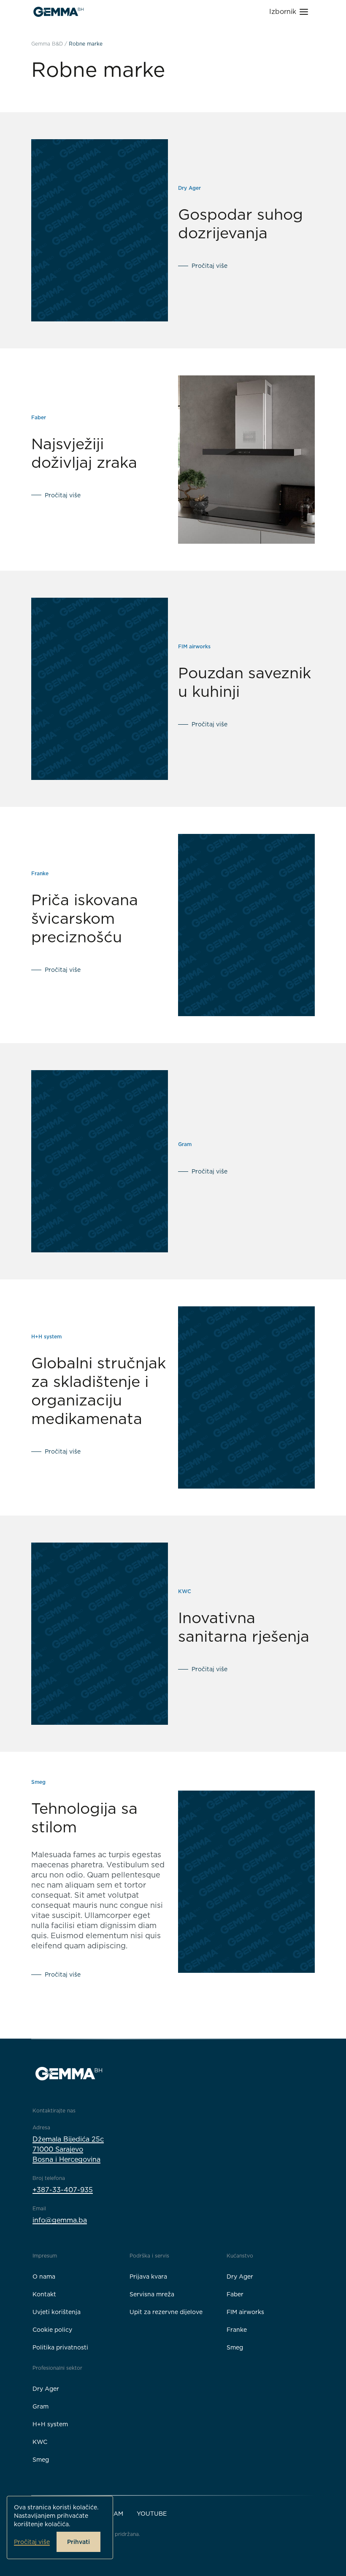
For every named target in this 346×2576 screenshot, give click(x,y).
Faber (235, 2294)
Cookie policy (52, 2330)
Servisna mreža (152, 2294)
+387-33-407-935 (63, 2190)
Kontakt (44, 2294)
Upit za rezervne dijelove (166, 2312)
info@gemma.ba (60, 2220)
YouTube (152, 2514)
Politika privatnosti (60, 2347)
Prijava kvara (148, 2277)
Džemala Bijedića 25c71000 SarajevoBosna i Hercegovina (68, 2149)
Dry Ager (240, 2277)
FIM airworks (245, 2312)
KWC (40, 2442)
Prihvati (78, 2542)
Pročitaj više (32, 2542)
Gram (41, 2406)
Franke (237, 2330)
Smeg (235, 2347)
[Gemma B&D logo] (58, 12)
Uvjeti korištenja (57, 2312)
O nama (44, 2277)
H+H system (50, 2424)
